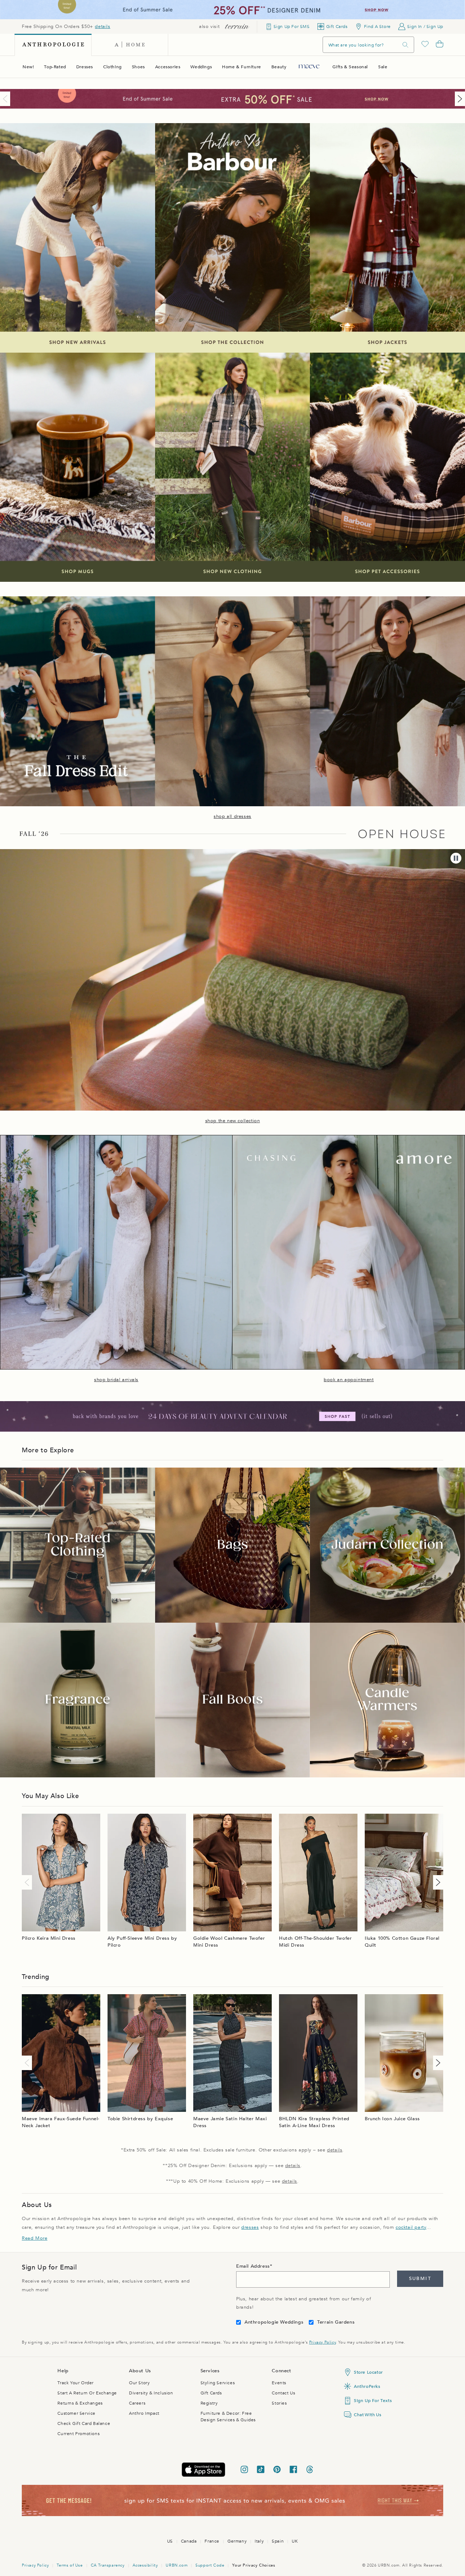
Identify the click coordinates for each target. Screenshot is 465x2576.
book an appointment (349, 1380)
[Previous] (7, 99)
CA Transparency (108, 2565)
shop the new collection (233, 1121)
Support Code (210, 2565)
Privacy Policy (322, 2342)
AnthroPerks (367, 2386)
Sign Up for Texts (373, 2401)
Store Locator (368, 2372)
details (102, 27)
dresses (250, 2227)
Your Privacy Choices (254, 2565)
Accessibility (145, 2565)
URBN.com (177, 2565)
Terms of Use (70, 2565)
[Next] (458, 99)
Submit (420, 2279)
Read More (35, 2238)
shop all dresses (232, 816)
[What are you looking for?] (405, 45)
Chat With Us (367, 2415)
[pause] (456, 858)
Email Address (253, 2266)
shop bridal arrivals (116, 1380)
